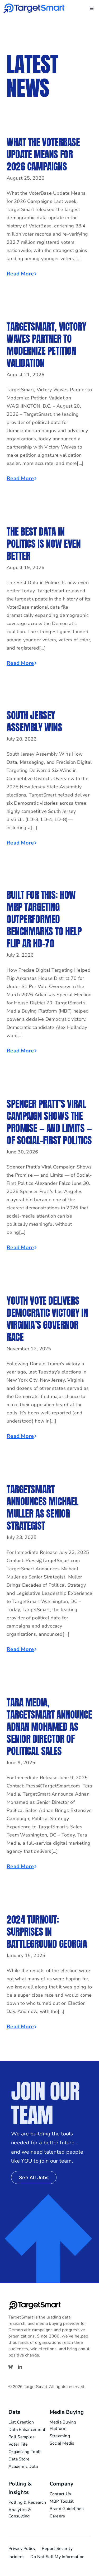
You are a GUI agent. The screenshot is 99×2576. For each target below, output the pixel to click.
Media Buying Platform (63, 2425)
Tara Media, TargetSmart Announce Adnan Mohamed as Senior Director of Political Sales (49, 1727)
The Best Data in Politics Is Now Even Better (44, 544)
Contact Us (60, 2494)
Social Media (62, 2443)
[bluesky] (11, 2367)
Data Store (19, 2459)
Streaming (60, 2436)
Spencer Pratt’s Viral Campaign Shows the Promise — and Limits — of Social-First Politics (49, 1122)
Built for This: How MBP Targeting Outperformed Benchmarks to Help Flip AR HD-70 (44, 919)
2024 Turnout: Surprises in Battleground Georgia (47, 1932)
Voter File (18, 2444)
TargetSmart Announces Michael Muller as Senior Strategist (43, 1508)
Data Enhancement (27, 2430)
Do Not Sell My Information (57, 2557)
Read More (20, 274)
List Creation (21, 2422)
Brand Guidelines (67, 2509)
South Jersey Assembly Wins (34, 721)
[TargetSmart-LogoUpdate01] (34, 6)
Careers (57, 2516)
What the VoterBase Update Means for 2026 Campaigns (43, 154)
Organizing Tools (25, 2452)
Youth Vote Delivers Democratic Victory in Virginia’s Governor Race (47, 1319)
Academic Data (23, 2467)
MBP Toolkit (62, 2501)
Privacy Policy (22, 2549)
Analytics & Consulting (20, 2513)
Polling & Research (27, 2502)
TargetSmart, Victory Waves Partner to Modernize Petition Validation (46, 345)
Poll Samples (22, 2437)
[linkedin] (20, 2367)
